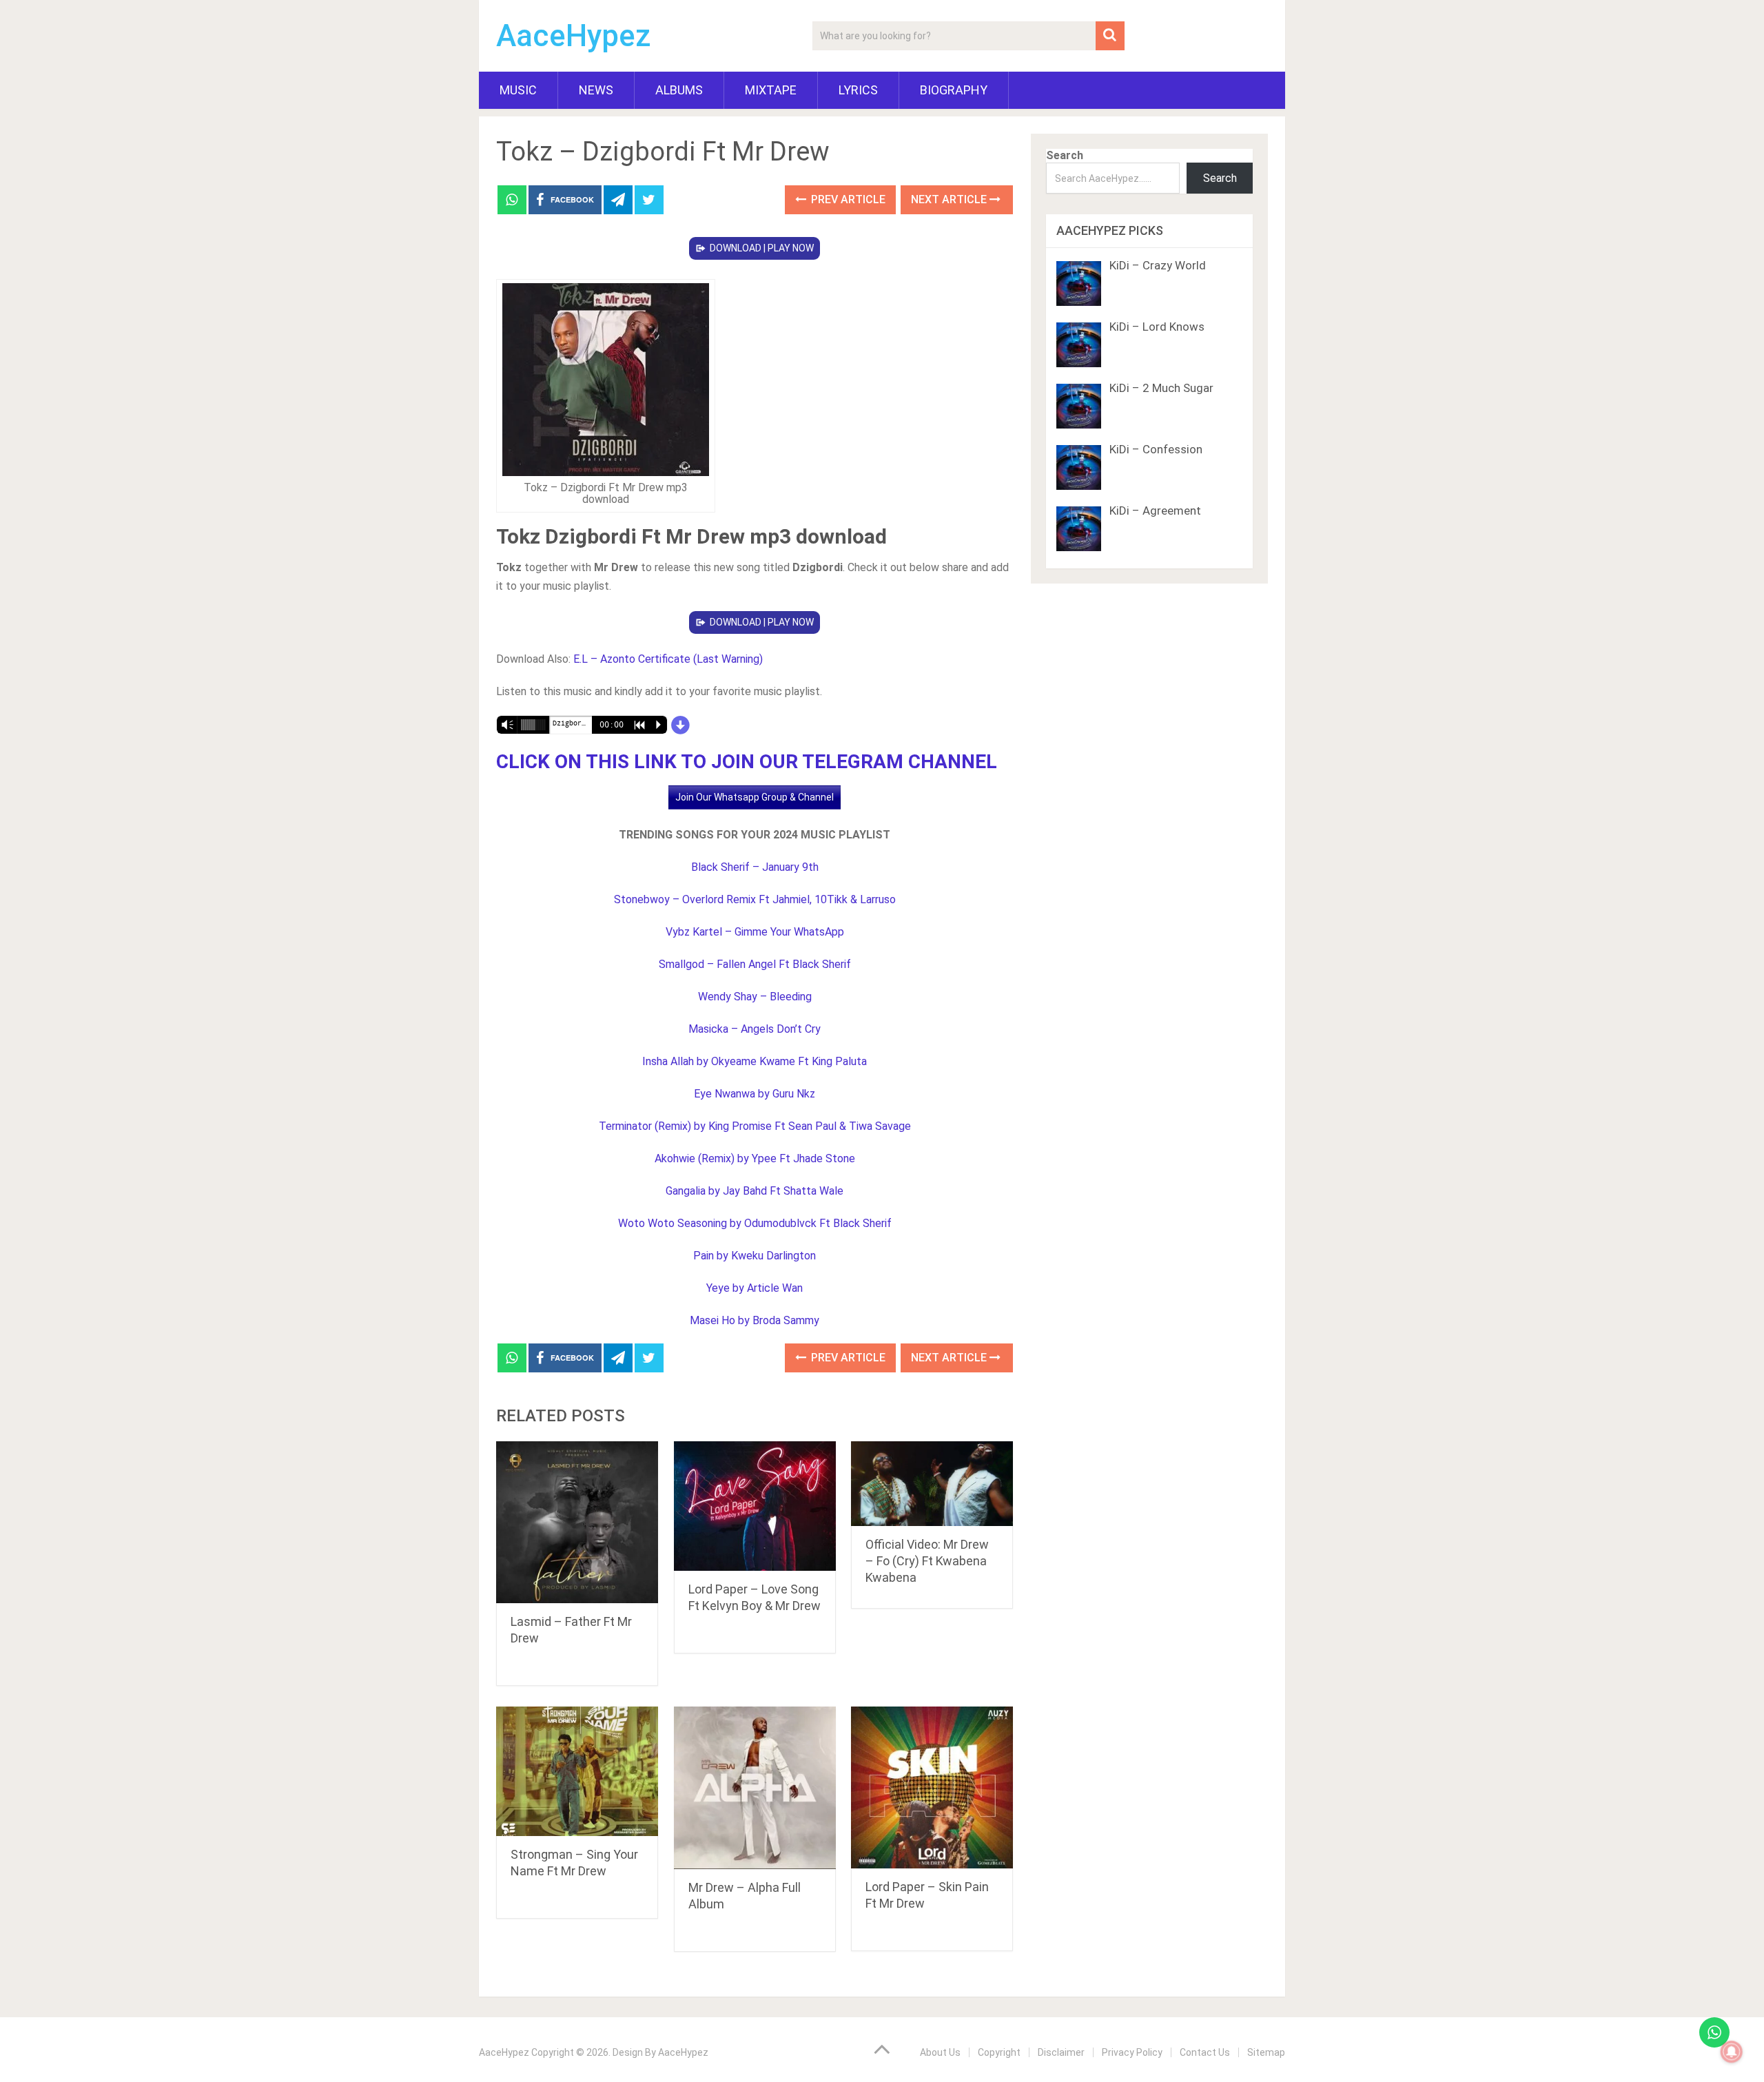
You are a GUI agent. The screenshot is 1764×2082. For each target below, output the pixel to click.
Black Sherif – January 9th (755, 867)
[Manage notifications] (1732, 2052)
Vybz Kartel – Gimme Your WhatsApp (755, 932)
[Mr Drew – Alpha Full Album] (755, 1788)
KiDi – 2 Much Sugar (1161, 388)
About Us (940, 2052)
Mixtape (771, 90)
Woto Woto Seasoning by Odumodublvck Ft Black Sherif (755, 1223)
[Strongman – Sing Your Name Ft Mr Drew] (577, 1772)
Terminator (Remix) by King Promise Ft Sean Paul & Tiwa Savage (755, 1126)
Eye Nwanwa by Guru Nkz (755, 1094)
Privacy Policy (1132, 2052)
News (596, 90)
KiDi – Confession (1156, 449)
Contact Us (1205, 2052)
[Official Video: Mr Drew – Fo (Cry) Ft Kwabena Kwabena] (932, 1484)
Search (1065, 155)
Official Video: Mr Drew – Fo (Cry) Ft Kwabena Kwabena (927, 1561)
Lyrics (858, 90)
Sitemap (1266, 2052)
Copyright (999, 2052)
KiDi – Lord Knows (1157, 327)
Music (518, 90)
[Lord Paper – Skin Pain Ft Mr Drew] (932, 1787)
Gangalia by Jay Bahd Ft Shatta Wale (755, 1191)
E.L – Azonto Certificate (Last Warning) (668, 659)
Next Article (950, 199)
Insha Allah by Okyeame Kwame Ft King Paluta (755, 1061)
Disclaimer (1061, 2052)
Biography (954, 90)
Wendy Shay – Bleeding (755, 997)
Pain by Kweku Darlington (755, 1256)
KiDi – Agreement (1155, 511)
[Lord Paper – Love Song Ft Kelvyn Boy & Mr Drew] (755, 1506)
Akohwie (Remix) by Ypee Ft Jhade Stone (755, 1158)
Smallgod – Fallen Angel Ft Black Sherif (755, 964)
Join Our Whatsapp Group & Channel (755, 797)
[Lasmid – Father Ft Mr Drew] (577, 1522)
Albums (679, 90)
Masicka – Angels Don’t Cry (755, 1029)
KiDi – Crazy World (1158, 265)
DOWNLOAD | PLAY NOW (762, 248)
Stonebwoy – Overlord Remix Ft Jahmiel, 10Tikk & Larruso (755, 899)
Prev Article (847, 199)
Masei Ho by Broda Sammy (755, 1320)
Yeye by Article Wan (755, 1288)
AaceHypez (574, 36)
